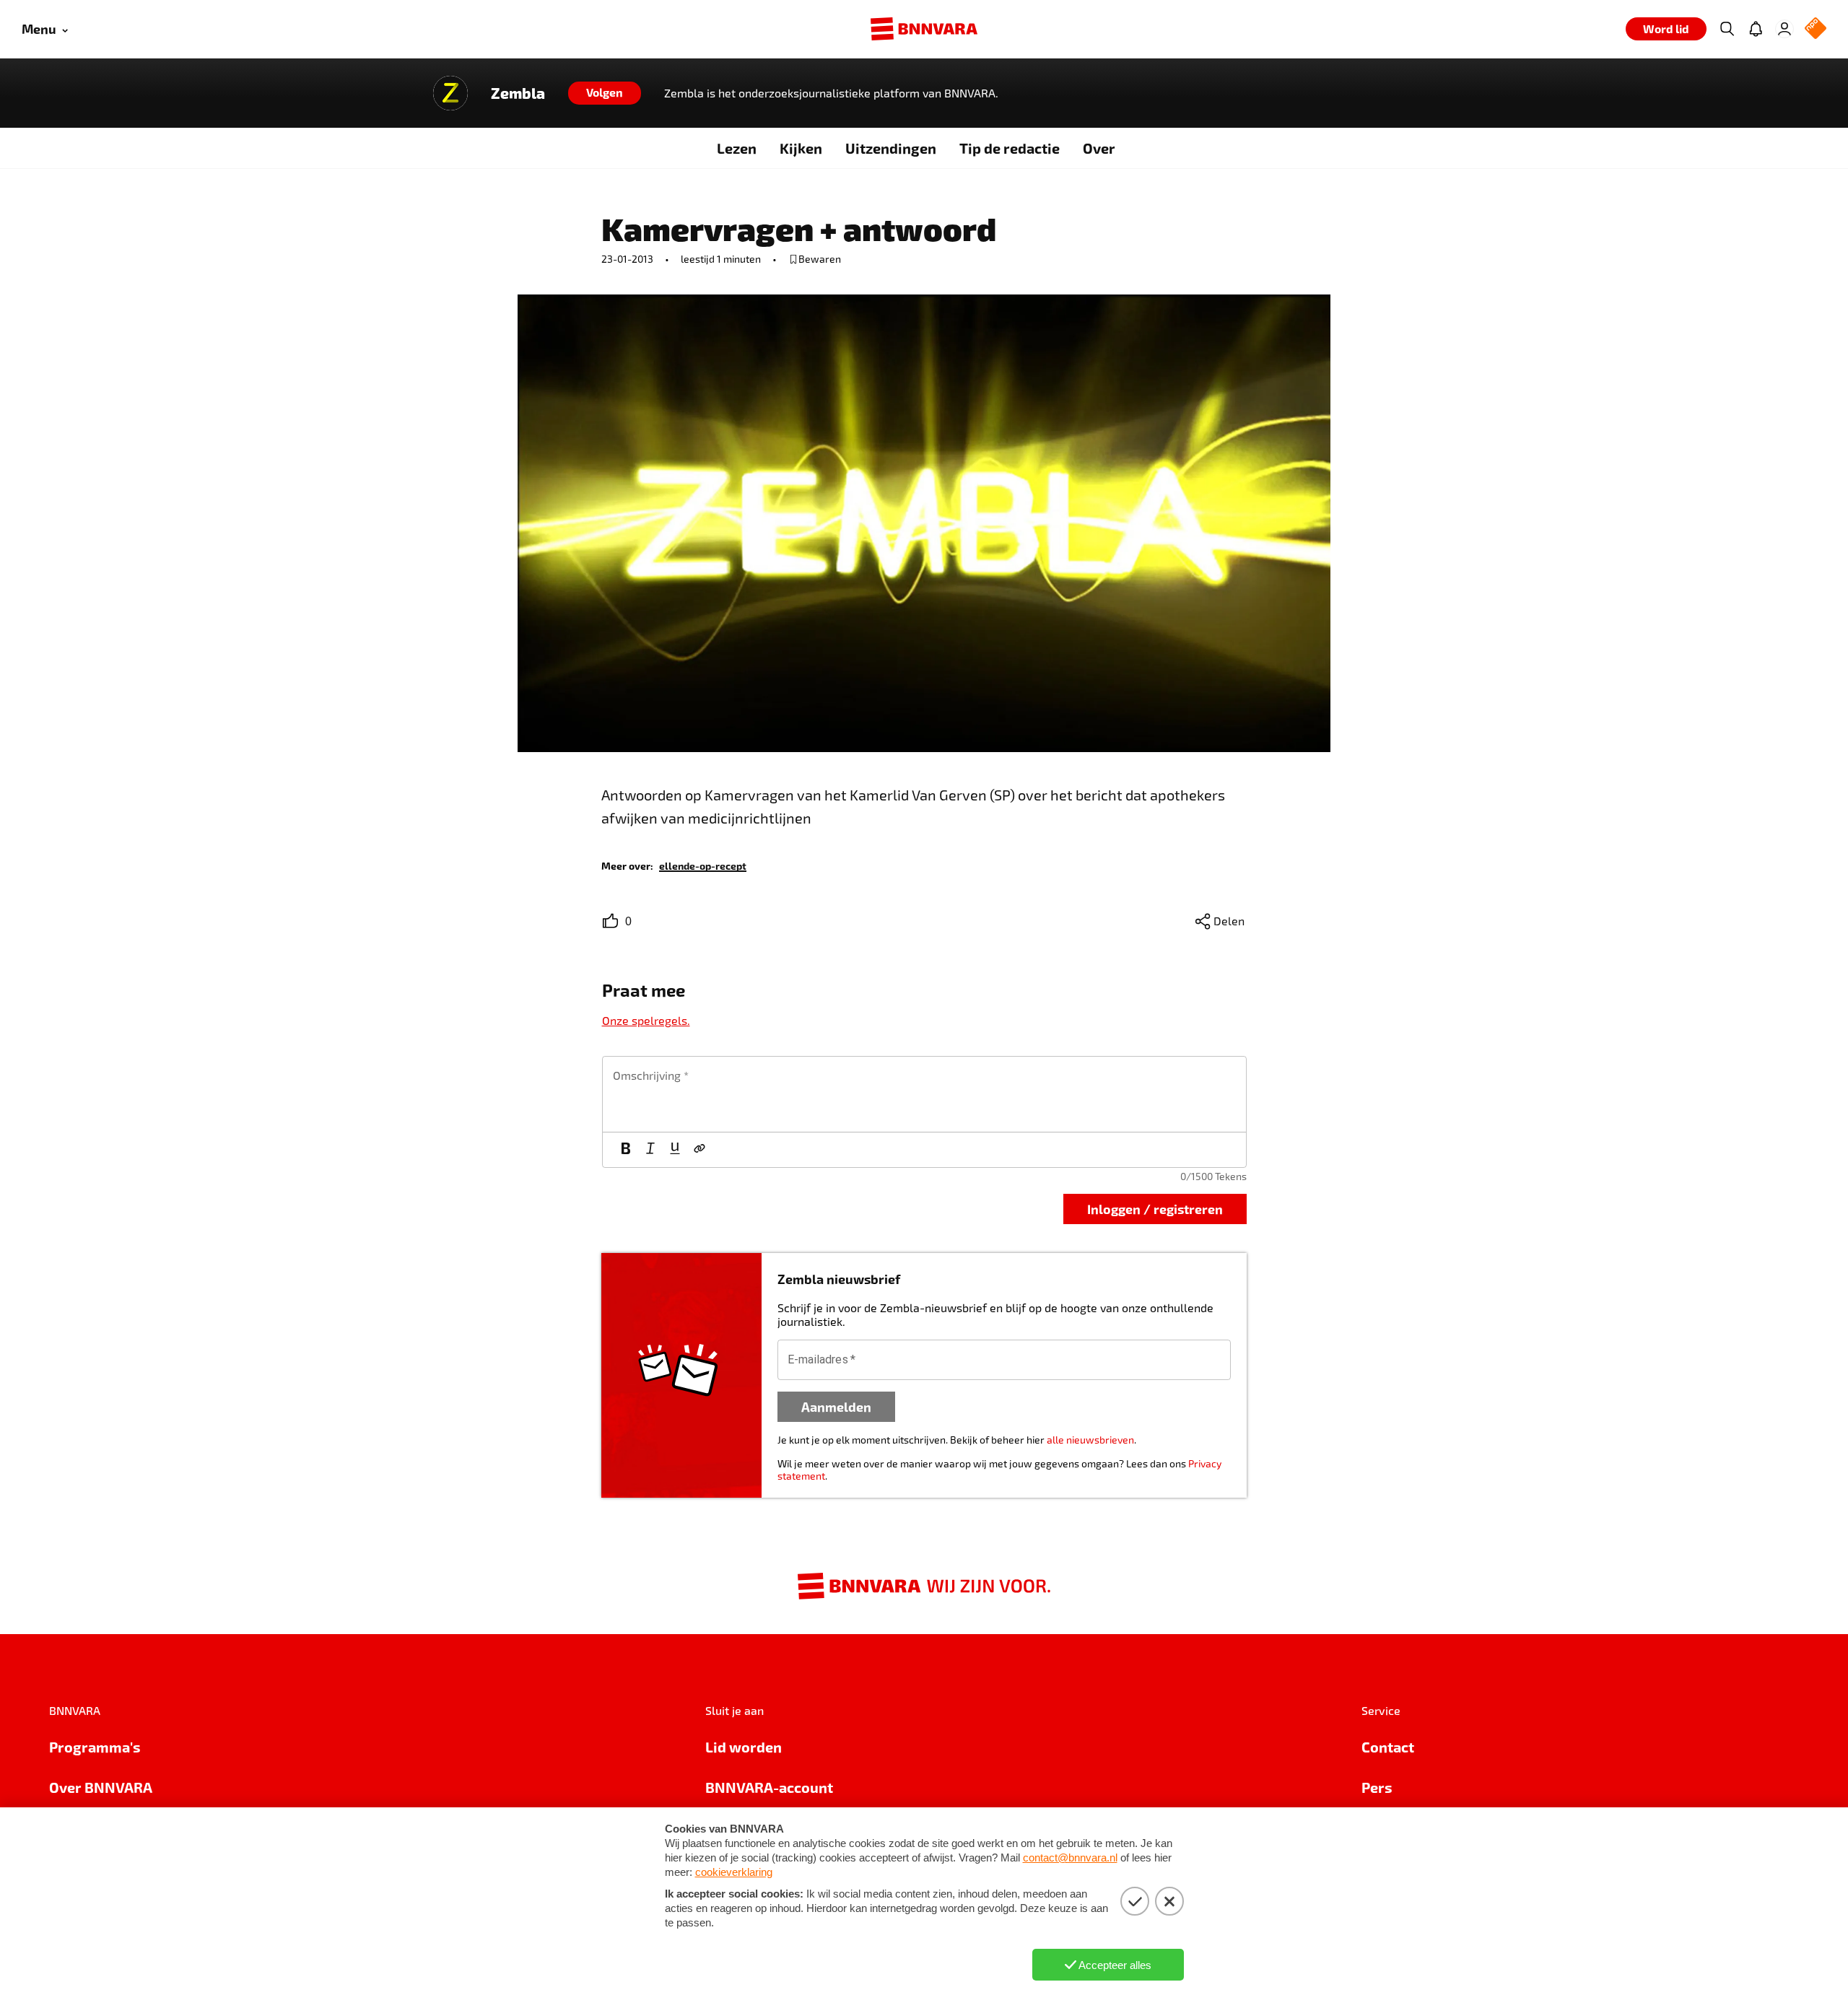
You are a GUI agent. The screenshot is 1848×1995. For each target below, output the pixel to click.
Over (1099, 148)
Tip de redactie (1010, 148)
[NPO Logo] (1816, 29)
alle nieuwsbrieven (1090, 1440)
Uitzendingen (891, 148)
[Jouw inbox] (1756, 29)
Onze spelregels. (646, 1020)
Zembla (518, 93)
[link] (703, 865)
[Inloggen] (1784, 29)
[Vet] (626, 1150)
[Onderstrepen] (675, 1150)
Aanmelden (836, 1406)
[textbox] (924, 1094)
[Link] (699, 1150)
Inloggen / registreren (1155, 1209)
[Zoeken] (1727, 29)
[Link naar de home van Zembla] (450, 93)
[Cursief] (650, 1150)
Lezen (737, 148)
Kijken (801, 148)
